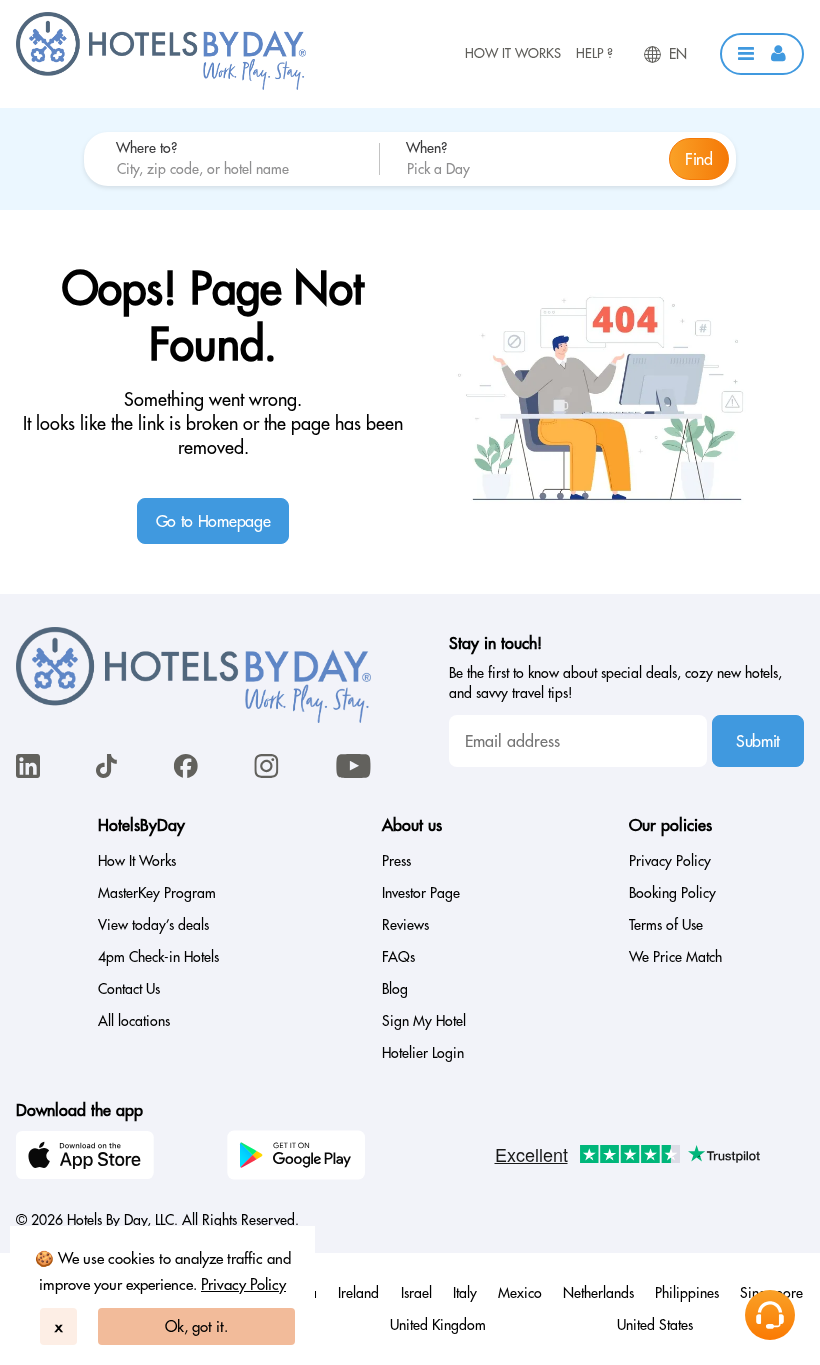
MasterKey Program (157, 893)
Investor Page (421, 893)
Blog (395, 989)
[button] (762, 54)
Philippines (687, 1293)
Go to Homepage (213, 521)
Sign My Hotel (424, 1021)
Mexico (520, 1293)
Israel (416, 1293)
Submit (758, 741)
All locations (134, 1021)
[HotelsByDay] (161, 85)
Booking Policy (672, 893)
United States (655, 1325)
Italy (465, 1293)
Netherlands (598, 1293)
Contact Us (129, 989)
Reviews (405, 925)
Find (699, 159)
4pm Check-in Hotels (158, 957)
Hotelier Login (423, 1053)
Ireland (358, 1293)
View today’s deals (153, 925)
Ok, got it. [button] (196, 1326)
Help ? (594, 53)
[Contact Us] (770, 1315)
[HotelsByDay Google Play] (299, 1158)
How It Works (513, 53)
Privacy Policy (243, 1284)
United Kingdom (438, 1325)
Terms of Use (666, 925)
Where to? (146, 148)
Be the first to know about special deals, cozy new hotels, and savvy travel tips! (615, 683)
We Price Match (675, 957)
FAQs (398, 957)
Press (396, 861)
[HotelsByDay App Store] (88, 1158)
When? (426, 148)
